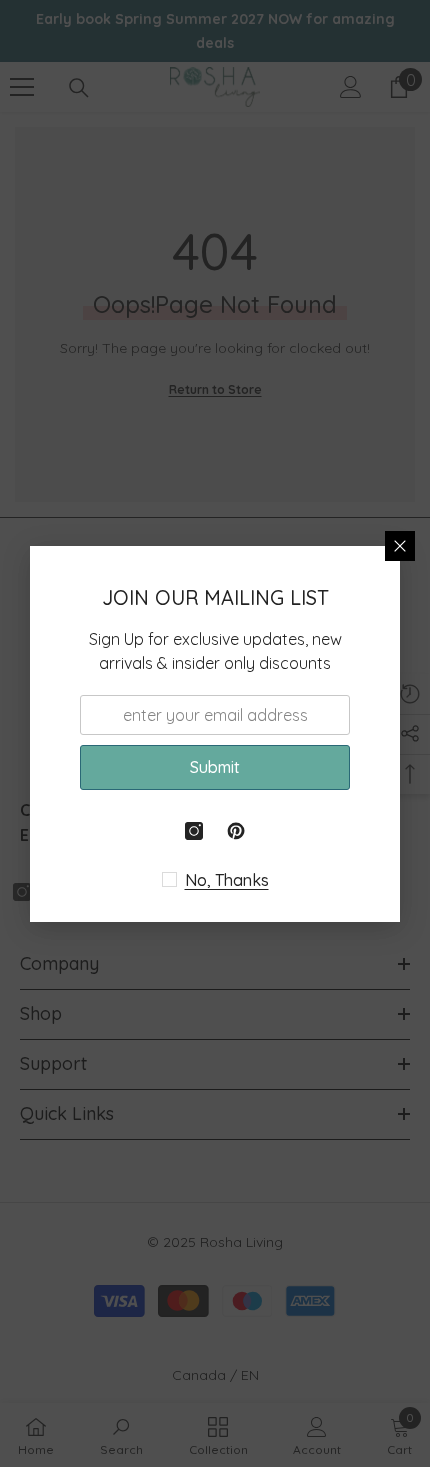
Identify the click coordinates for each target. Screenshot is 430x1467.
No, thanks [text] (227, 880)
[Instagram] (194, 831)
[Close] (400, 546)
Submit (215, 767)
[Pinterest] (236, 831)
